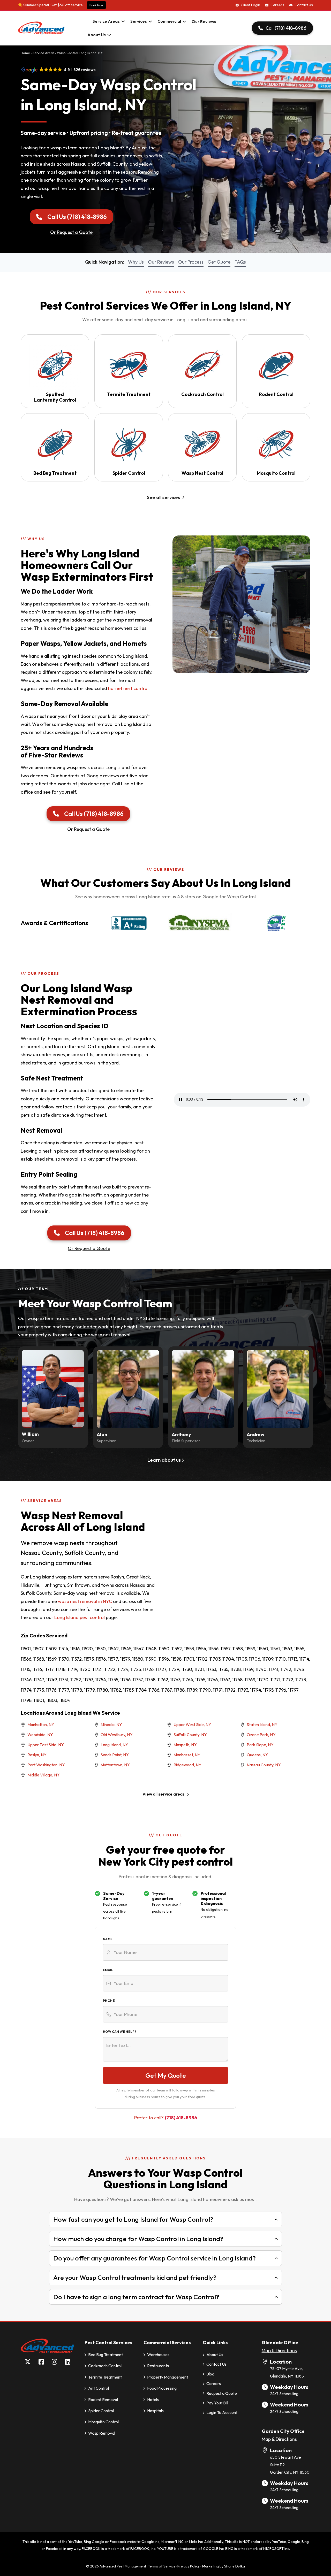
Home (25, 53)
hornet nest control (128, 688)
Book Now (96, 5)
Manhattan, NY (41, 1724)
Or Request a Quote (71, 232)
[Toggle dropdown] (123, 21)
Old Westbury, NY (117, 1735)
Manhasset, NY (187, 1755)
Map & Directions (279, 2351)
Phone (109, 2001)
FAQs (240, 262)
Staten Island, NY (262, 1724)
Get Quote (219, 262)
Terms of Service (162, 2566)
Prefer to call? (166, 2118)
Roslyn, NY (37, 1755)
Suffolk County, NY (190, 1735)
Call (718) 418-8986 (286, 28)
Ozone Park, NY (261, 1735)
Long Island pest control (80, 1617)
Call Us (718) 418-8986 (77, 217)
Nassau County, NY (264, 1765)
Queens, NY (257, 1755)
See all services (163, 497)
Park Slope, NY (260, 1745)
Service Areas (106, 21)
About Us (97, 35)
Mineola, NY (111, 1724)
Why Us (136, 262)
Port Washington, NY (46, 1765)
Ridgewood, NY (187, 1765)
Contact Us (304, 5)
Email (108, 1970)
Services (139, 21)
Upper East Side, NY (46, 1745)
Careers (277, 5)
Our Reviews (204, 21)
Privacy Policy (189, 2566)
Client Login (250, 5)
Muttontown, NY (115, 1765)
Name (108, 1939)
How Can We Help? (119, 2032)
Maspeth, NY (185, 1745)
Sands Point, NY (115, 1755)
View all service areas (164, 1794)
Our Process (191, 262)
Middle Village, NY (44, 1775)
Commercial (169, 21)
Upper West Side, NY (192, 1724)
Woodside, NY (40, 1735)
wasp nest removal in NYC (85, 1601)
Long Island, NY (114, 1745)
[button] (165, 2219)
